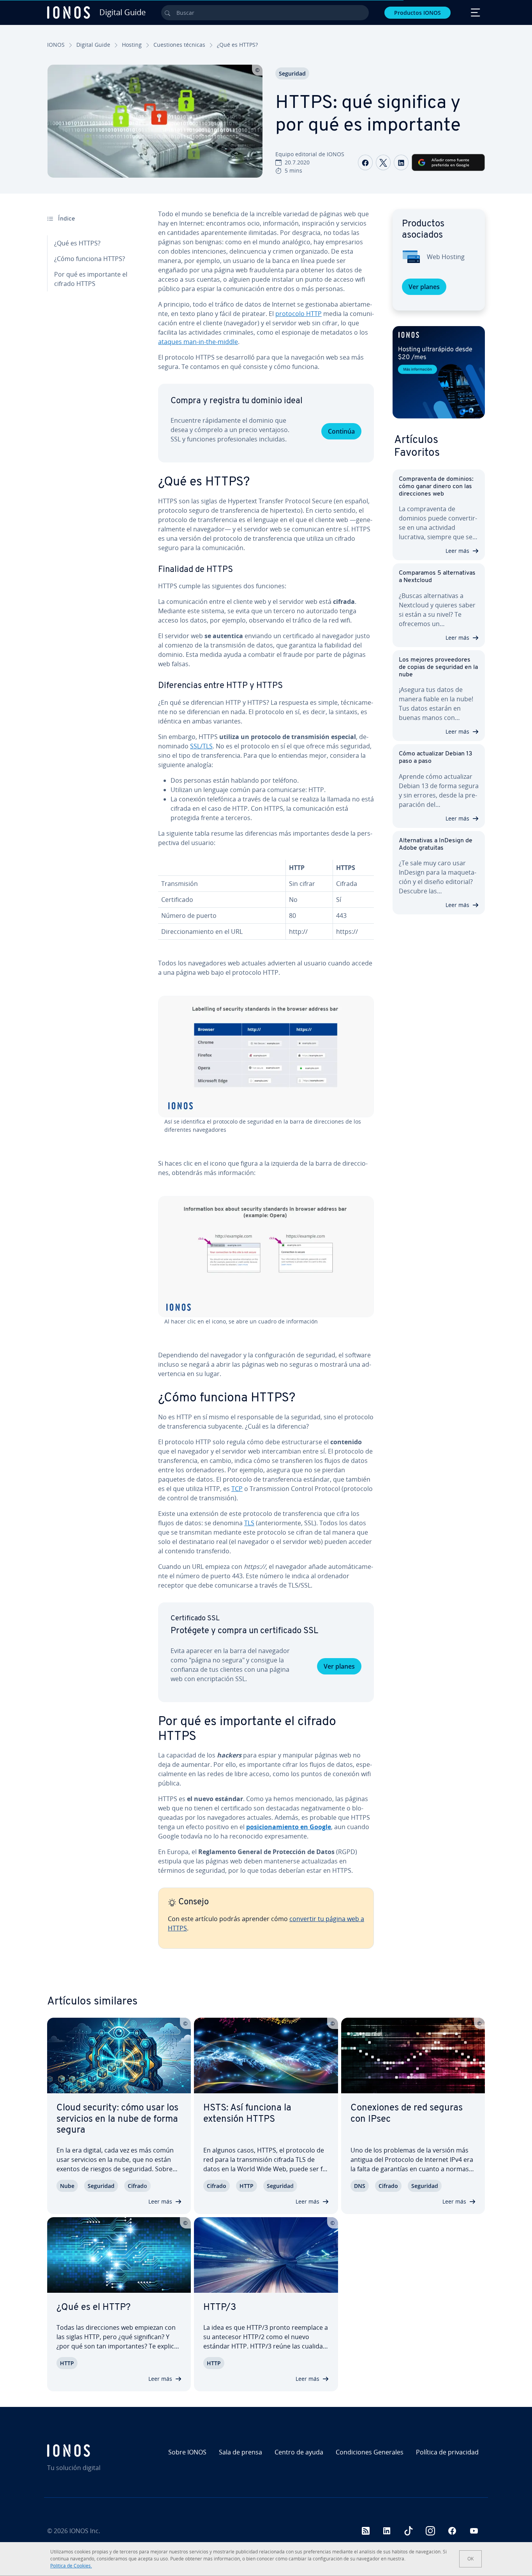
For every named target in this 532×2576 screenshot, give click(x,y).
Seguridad (292, 73)
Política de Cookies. (71, 2566)
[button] (439, 372)
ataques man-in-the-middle (198, 342)
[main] (266, 1085)
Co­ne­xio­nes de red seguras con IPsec (407, 2114)
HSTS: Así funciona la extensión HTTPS (247, 2114)
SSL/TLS (201, 746)
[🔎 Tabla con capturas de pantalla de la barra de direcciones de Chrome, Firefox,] (266, 1057)
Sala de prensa (240, 2452)
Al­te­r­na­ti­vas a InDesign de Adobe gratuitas (436, 844)
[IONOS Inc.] (100, 2451)
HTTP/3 (220, 2308)
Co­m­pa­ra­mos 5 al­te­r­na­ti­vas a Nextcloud (437, 577)
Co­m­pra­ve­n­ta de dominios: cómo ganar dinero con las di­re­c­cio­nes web (436, 487)
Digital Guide (93, 45)
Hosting (132, 45)
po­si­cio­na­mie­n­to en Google (289, 1827)
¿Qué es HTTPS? (77, 243)
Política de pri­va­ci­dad (447, 2452)
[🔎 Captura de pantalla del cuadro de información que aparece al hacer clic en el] (266, 1257)
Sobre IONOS (187, 2452)
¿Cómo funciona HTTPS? (90, 259)
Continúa (341, 431)
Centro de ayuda (299, 2452)
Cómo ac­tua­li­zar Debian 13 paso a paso (436, 758)
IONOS (56, 45)
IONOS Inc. (85, 2531)
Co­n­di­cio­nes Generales (370, 2452)
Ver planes (339, 1666)
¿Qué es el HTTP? (93, 2308)
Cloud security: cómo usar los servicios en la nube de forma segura (117, 2119)
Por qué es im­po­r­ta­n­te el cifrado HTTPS (91, 279)
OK (470, 2559)
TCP (237, 1489)
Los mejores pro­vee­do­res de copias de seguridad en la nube (438, 667)
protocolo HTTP (299, 314)
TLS (249, 1523)
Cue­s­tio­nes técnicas (179, 45)
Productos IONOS (417, 13)
